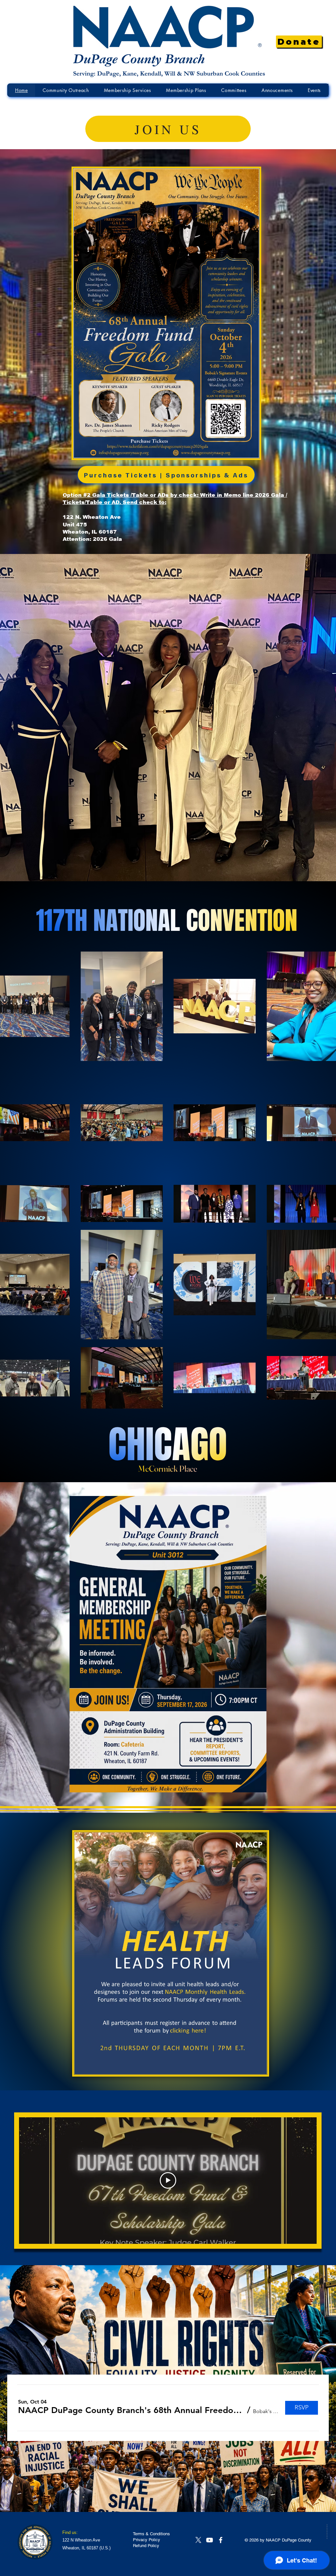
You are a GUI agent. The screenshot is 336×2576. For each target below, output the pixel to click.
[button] (131, 2410)
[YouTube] (210, 2540)
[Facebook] (221, 2540)
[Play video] (168, 2180)
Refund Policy (146, 2546)
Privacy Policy (147, 2540)
